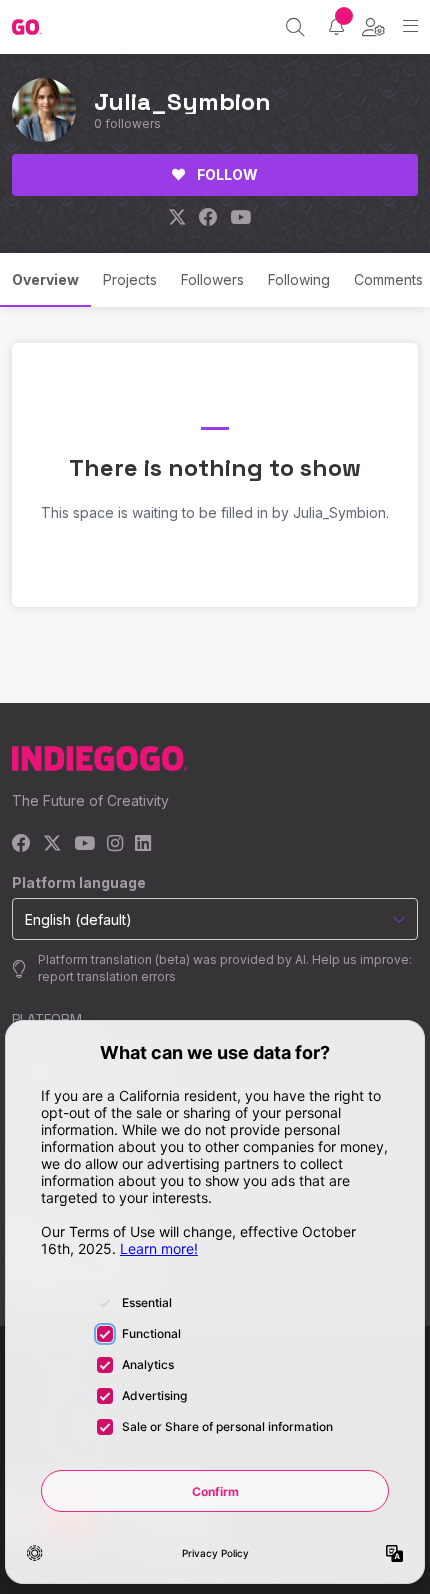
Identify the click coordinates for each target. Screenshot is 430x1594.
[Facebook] (21, 844)
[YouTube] (84, 844)
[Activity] (336, 26)
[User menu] (373, 27)
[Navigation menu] (410, 26)
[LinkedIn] (143, 844)
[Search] (295, 27)
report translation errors (107, 976)
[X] (52, 844)
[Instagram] (115, 844)
